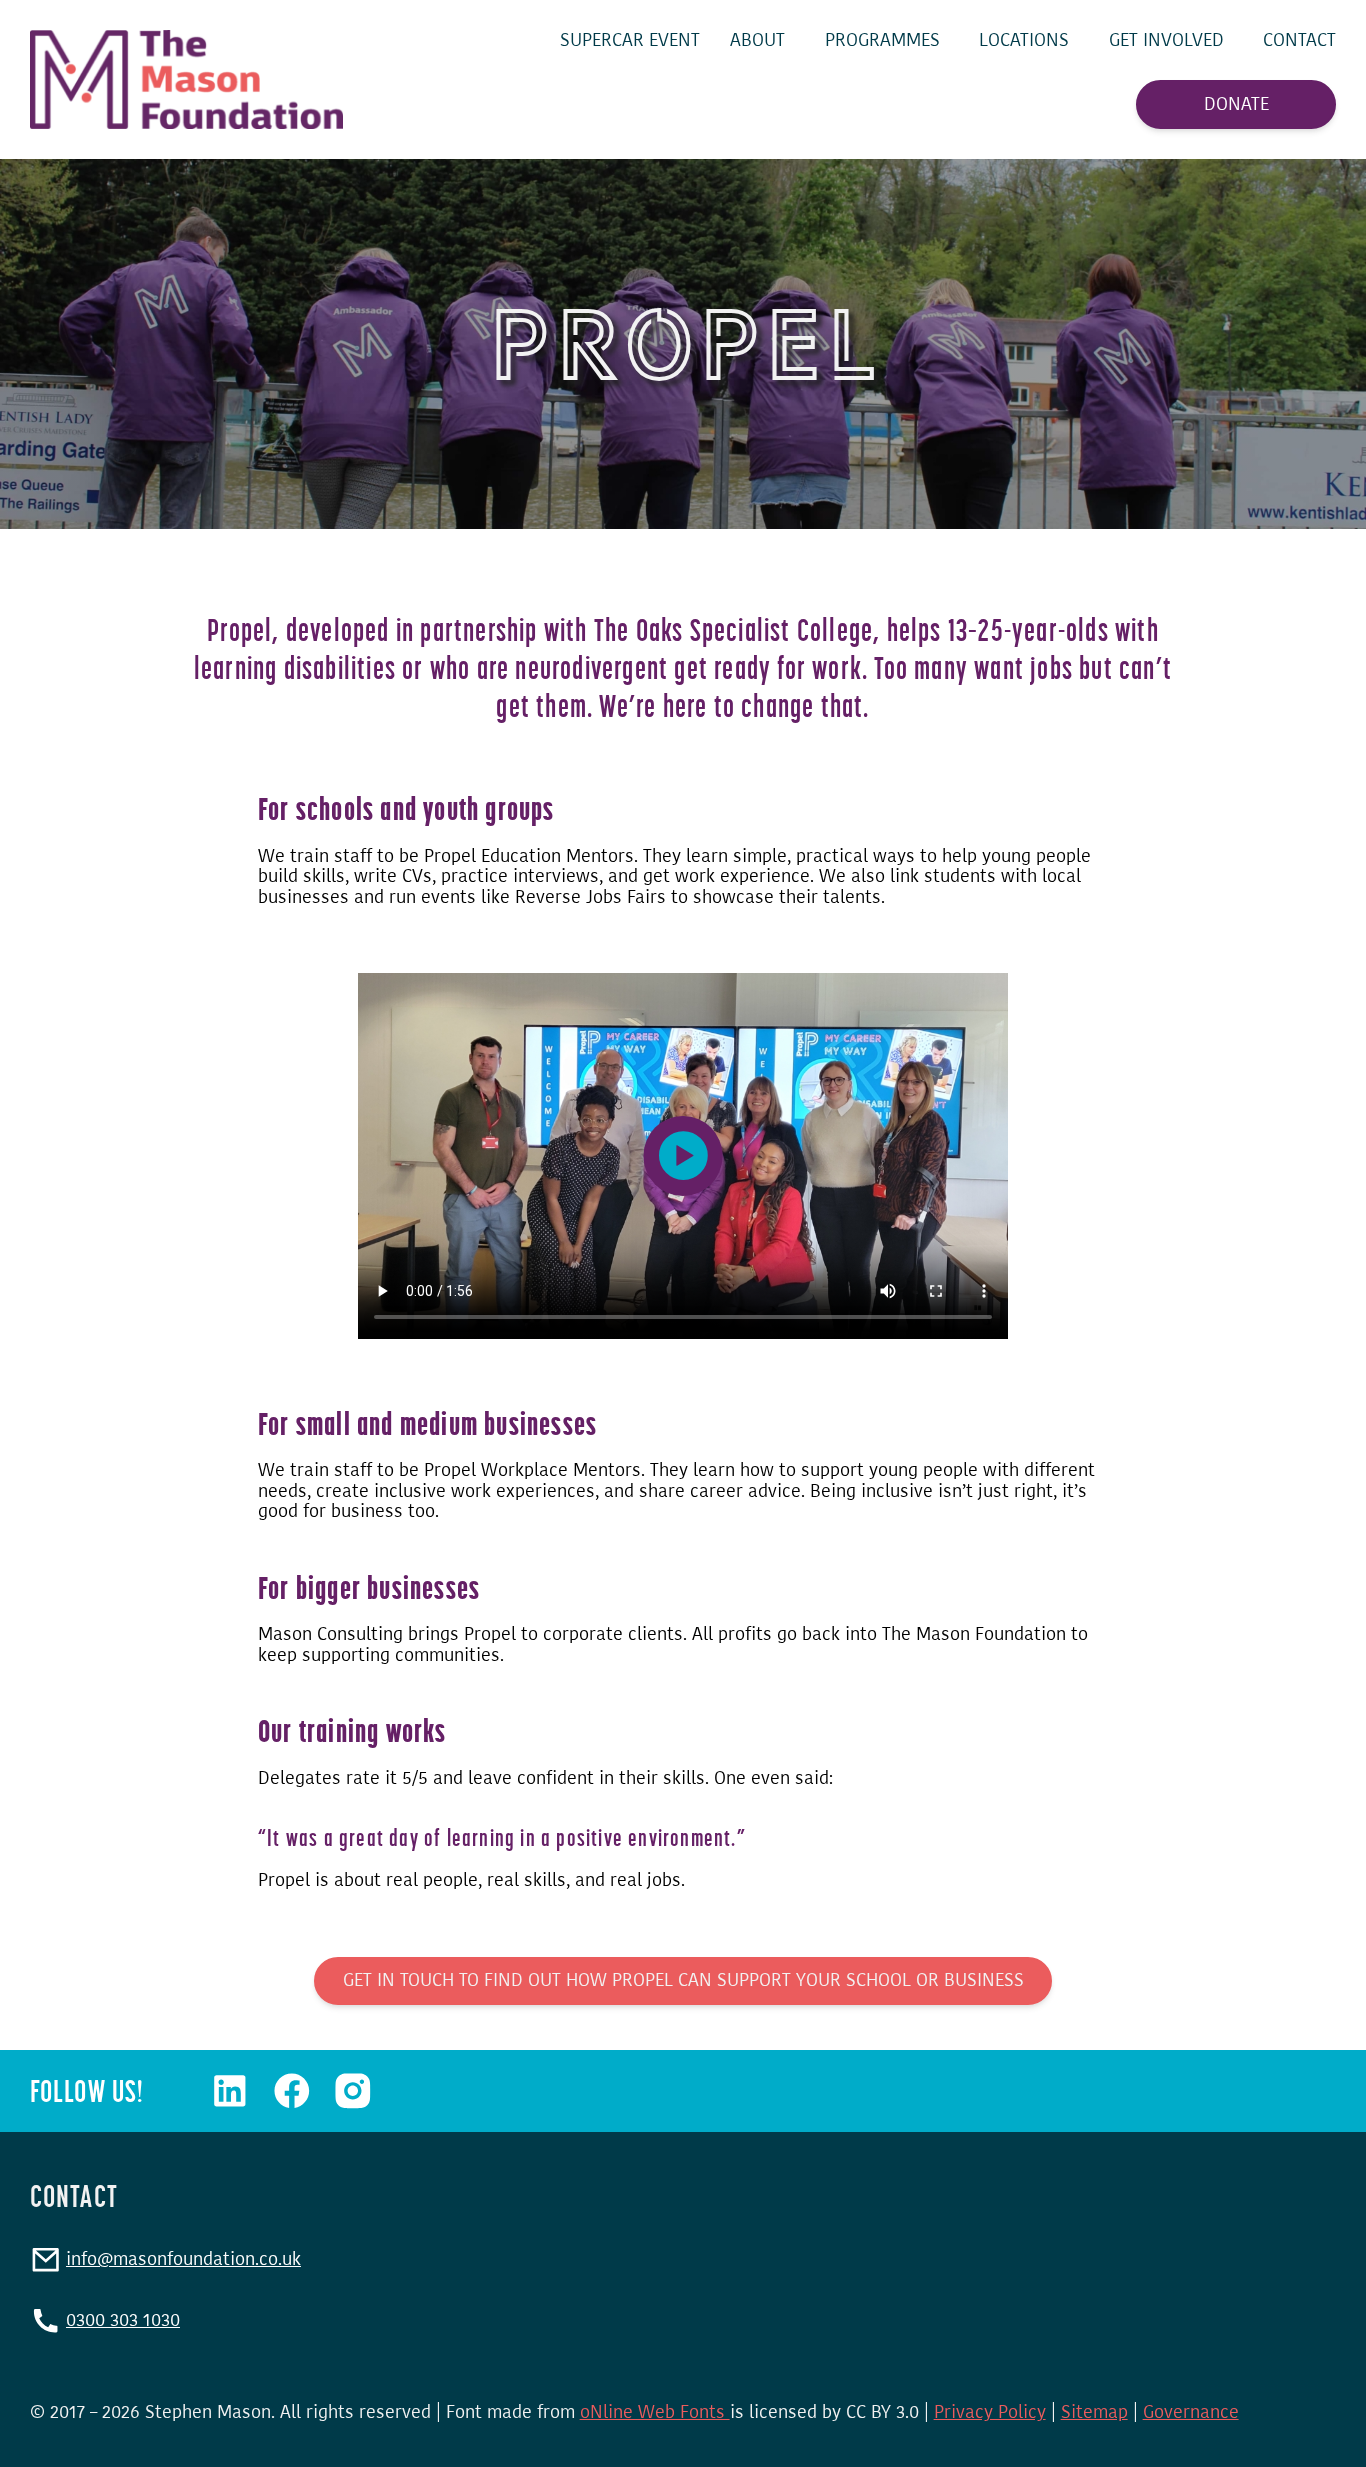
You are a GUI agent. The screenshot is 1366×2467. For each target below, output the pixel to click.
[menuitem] (630, 40)
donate (1236, 105)
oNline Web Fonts (655, 2412)
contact (1299, 40)
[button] (683, 1156)
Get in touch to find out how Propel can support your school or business (683, 1980)
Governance (1191, 2412)
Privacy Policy (990, 2412)
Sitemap (1094, 2412)
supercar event (630, 40)
